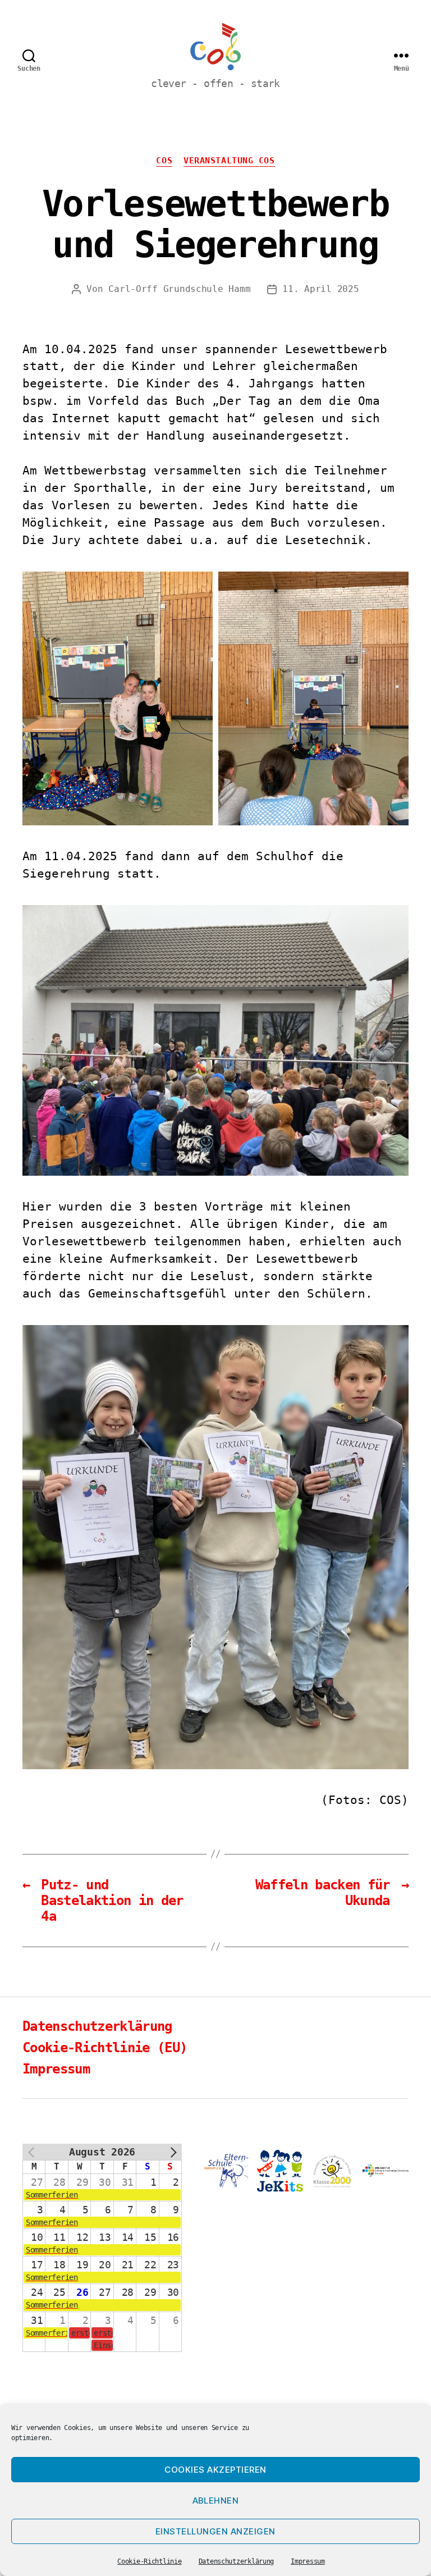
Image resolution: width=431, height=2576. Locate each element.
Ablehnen (216, 2500)
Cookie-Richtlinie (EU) (105, 2048)
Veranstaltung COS (229, 161)
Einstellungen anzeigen (215, 2531)
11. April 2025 (320, 289)
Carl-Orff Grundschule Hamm (179, 289)
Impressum (308, 2561)
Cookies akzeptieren (215, 2470)
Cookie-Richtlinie (149, 2561)
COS (164, 161)
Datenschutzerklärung (237, 2561)
